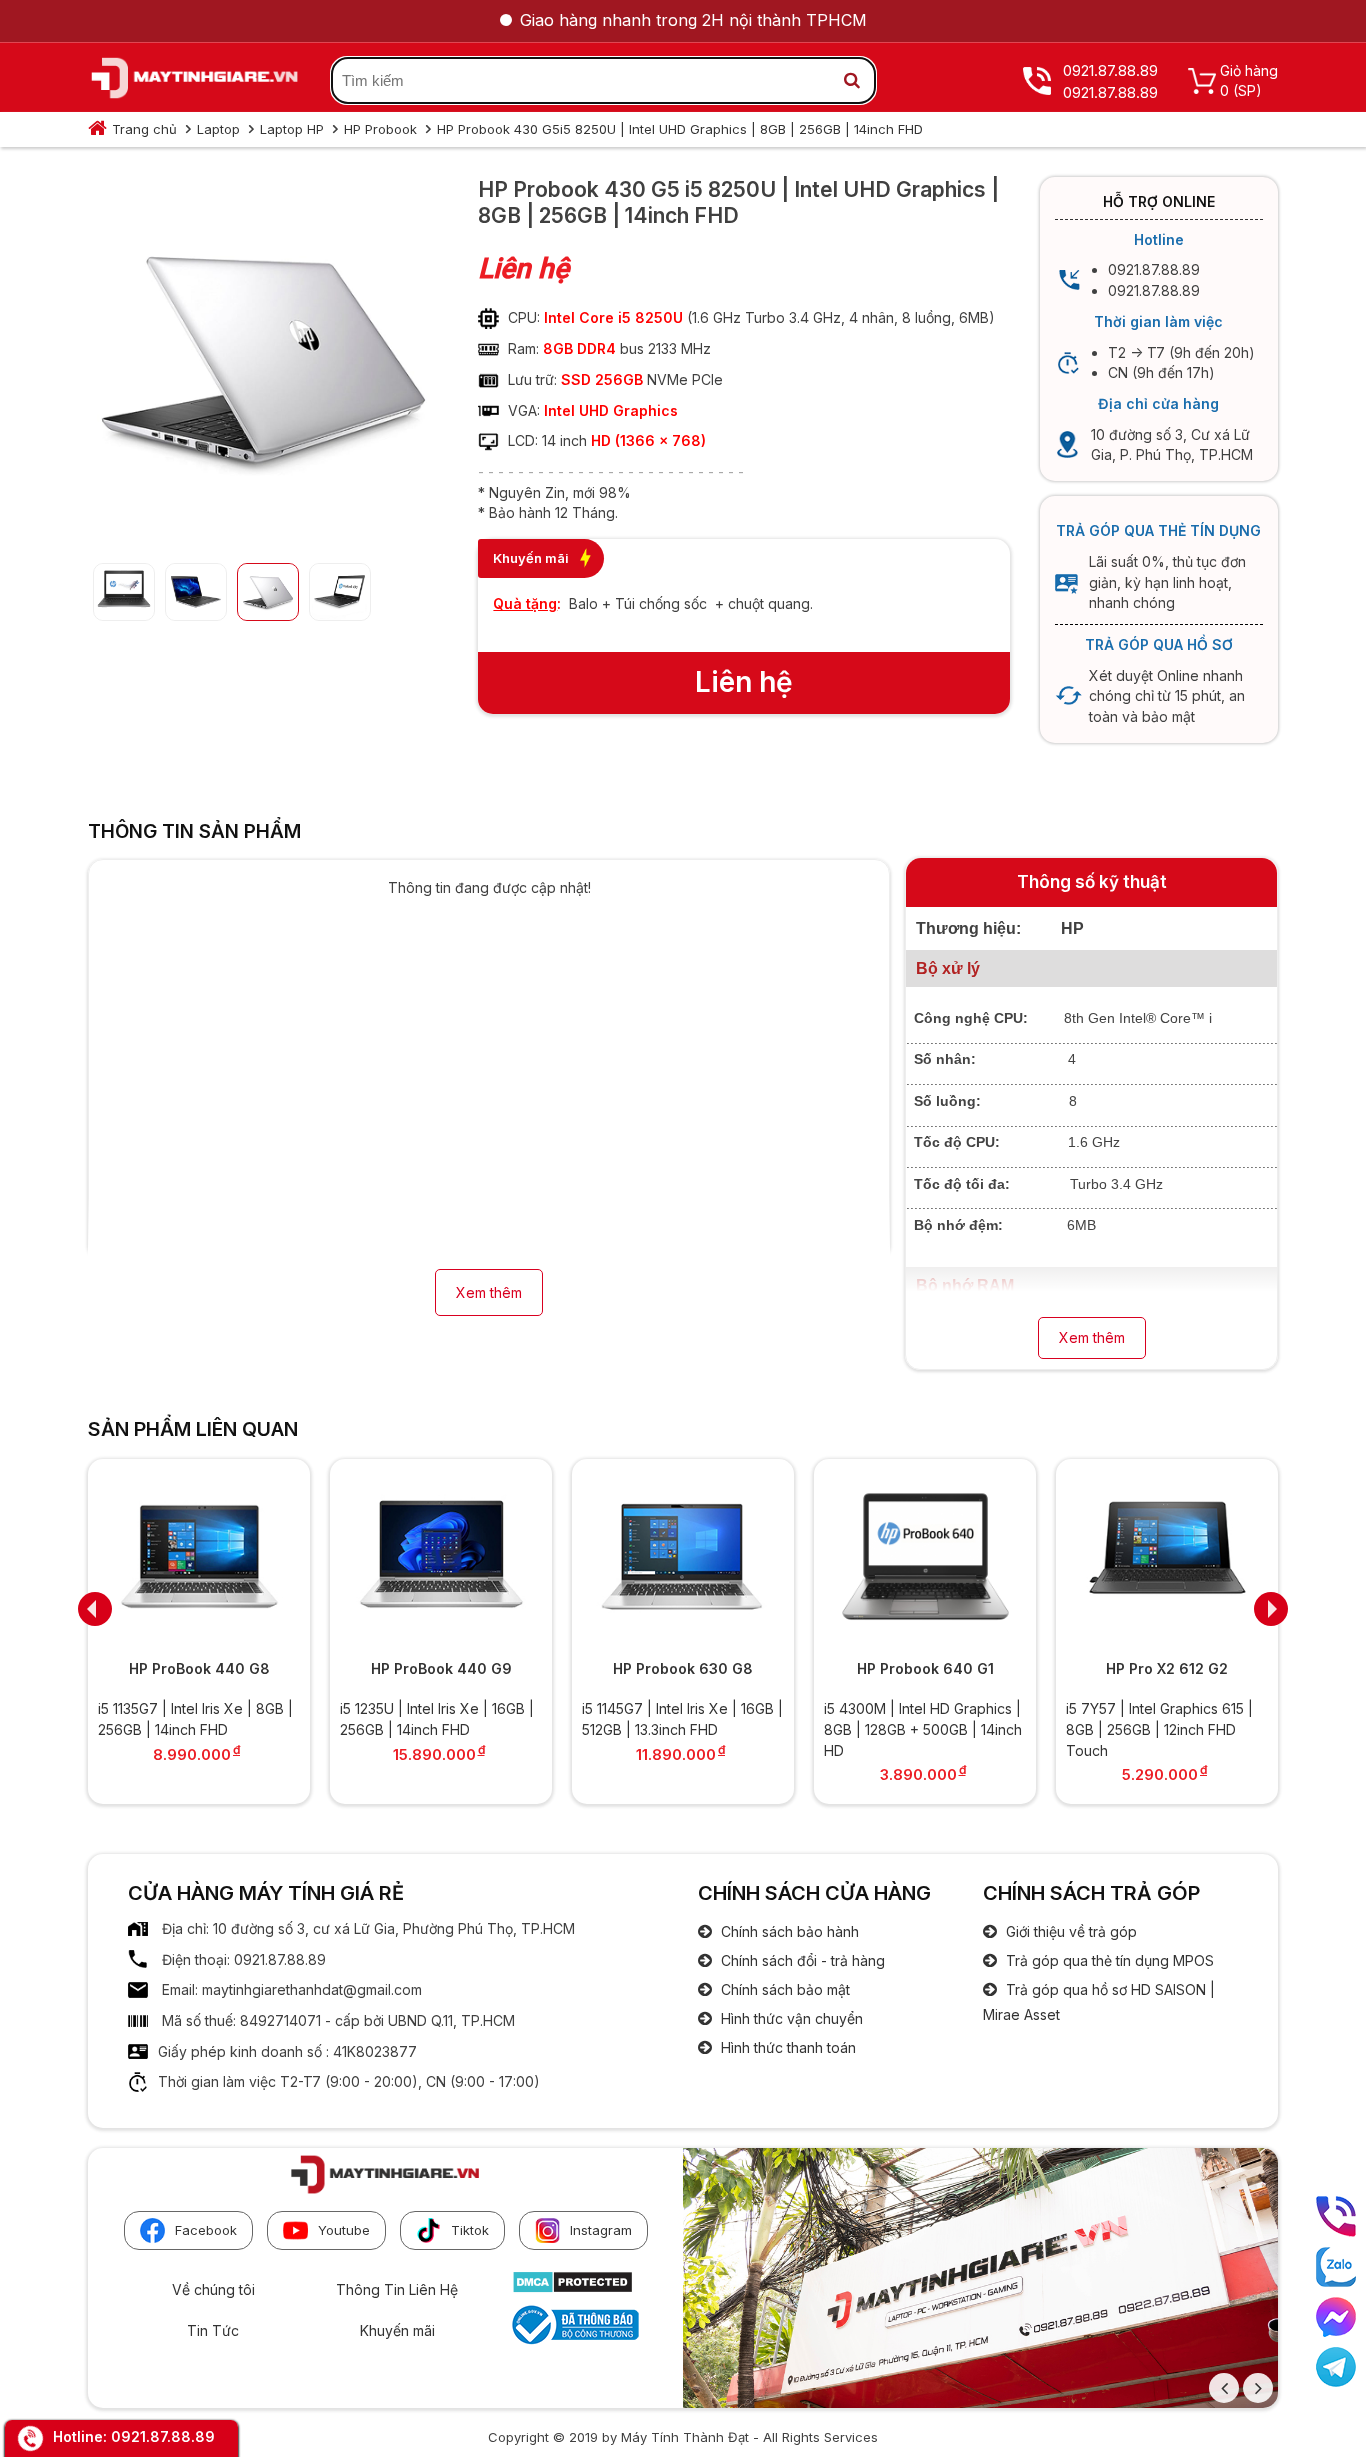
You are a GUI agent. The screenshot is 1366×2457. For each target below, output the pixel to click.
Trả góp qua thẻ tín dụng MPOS (1108, 1960)
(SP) (1247, 90)
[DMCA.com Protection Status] (572, 2288)
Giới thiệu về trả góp (1069, 1931)
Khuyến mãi (397, 2330)
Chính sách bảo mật (783, 1989)
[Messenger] (1336, 2317)
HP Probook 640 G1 (925, 1668)
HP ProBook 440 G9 (441, 1668)
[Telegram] (1336, 2367)
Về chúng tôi (213, 2289)
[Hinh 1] (263, 531)
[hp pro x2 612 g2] (1167, 1556)
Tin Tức (213, 2330)
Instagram (601, 2230)
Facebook (206, 2230)
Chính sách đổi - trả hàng (801, 1960)
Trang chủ (144, 129)
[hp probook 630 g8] (683, 1556)
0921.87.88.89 (163, 2436)
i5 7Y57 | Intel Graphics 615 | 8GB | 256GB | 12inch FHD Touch (1159, 1729)
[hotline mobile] (1336, 2216)
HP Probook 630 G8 (683, 1668)
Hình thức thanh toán (786, 2047)
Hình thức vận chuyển (790, 2018)
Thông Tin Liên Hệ (397, 2289)
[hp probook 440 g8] (199, 1556)
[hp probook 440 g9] (441, 1556)
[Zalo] (1336, 2267)
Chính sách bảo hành (788, 1931)
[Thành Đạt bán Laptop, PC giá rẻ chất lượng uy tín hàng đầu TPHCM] (195, 81)
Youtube (344, 2230)
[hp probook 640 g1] (925, 1556)
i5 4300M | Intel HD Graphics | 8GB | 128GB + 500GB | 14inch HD (923, 1729)
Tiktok (470, 2230)
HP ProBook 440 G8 (199, 1668)
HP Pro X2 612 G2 (1167, 1668)
